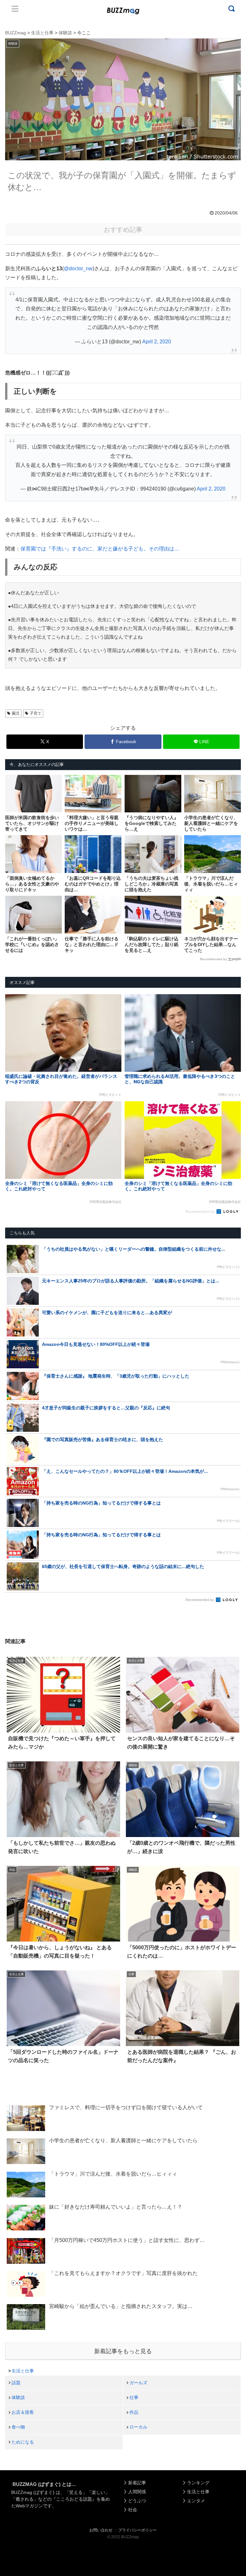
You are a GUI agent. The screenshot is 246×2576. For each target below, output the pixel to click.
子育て (36, 713)
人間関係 (137, 2492)
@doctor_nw (78, 269)
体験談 (18, 2397)
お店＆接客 (23, 2412)
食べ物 (18, 2427)
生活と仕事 (23, 2371)
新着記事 (137, 2483)
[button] (17, 1603)
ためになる (23, 2442)
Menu (15, 9)
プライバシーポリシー (137, 2530)
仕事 (134, 2397)
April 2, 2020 (157, 342)
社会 (133, 2510)
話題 (16, 2383)
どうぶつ (137, 2501)
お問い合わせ (101, 2530)
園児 (16, 713)
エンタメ (196, 2501)
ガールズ (138, 2383)
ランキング (198, 2483)
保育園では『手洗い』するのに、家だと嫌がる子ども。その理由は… (100, 549)
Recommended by (213, 959)
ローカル (138, 2427)
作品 (134, 2412)
